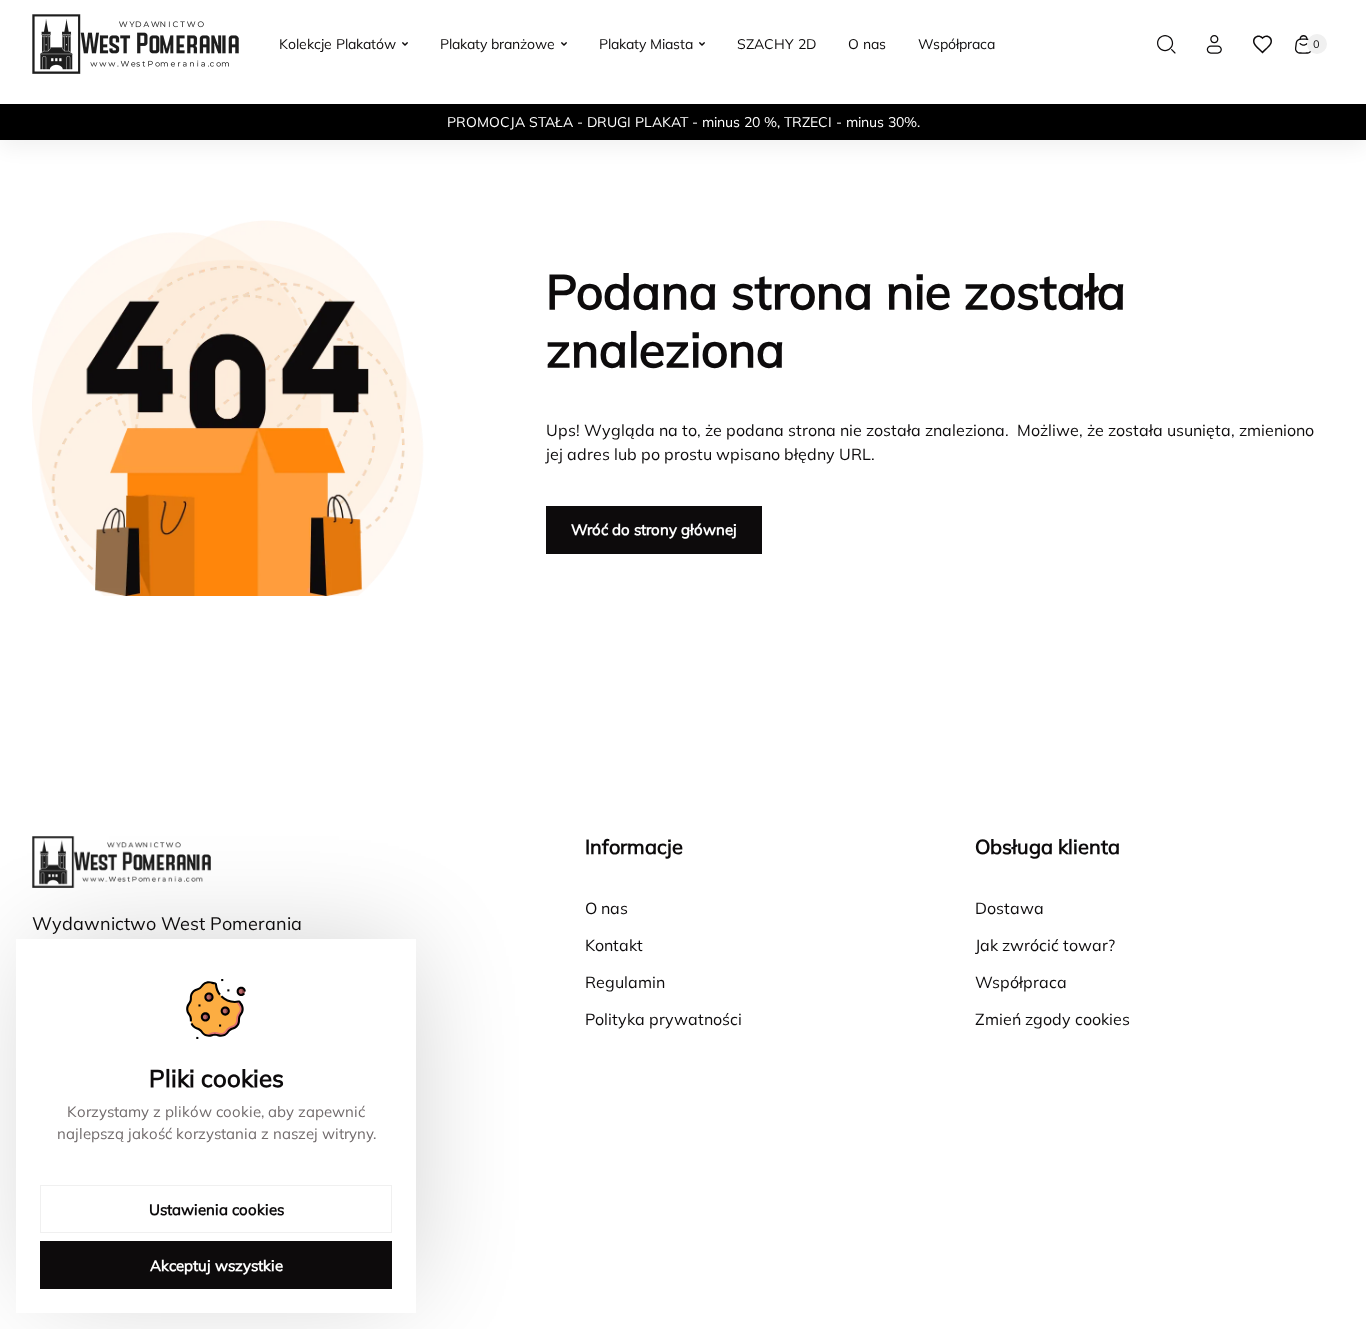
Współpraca (1021, 982)
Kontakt (614, 945)
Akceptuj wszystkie (216, 1265)
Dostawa (1009, 908)
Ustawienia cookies (216, 1209)
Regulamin (625, 982)
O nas (606, 908)
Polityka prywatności (663, 1019)
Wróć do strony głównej (654, 529)
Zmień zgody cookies (1052, 1019)
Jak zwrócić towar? (1045, 945)
